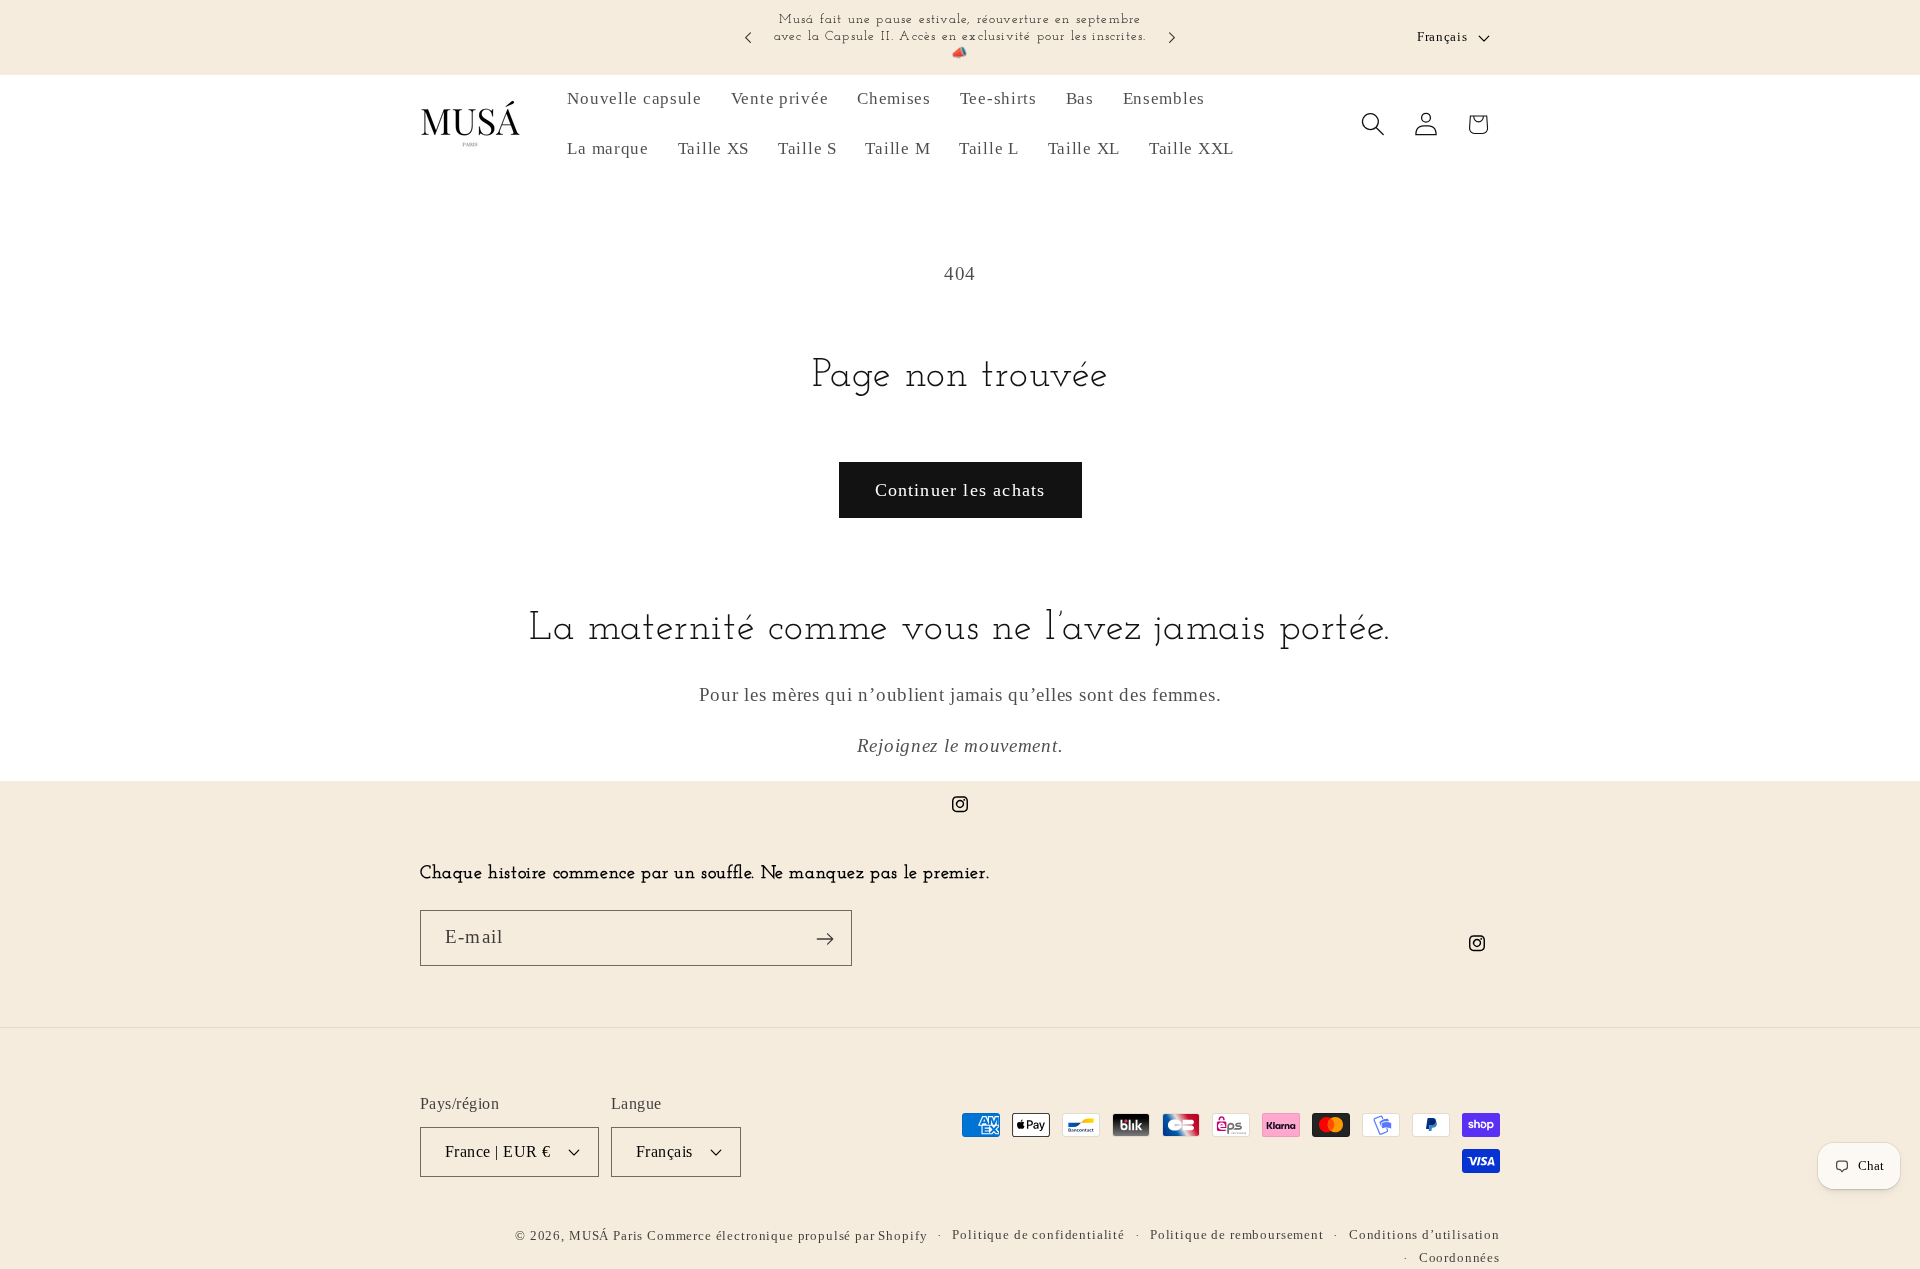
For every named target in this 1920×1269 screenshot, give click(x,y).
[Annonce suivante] (1172, 38)
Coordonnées (1459, 1256)
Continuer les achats (960, 490)
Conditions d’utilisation (1424, 1233)
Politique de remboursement (1237, 1233)
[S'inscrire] (824, 939)
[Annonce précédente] (748, 38)
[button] (1372, 124)
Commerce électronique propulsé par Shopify (787, 1234)
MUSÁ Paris (608, 1234)
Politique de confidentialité (1038, 1233)
